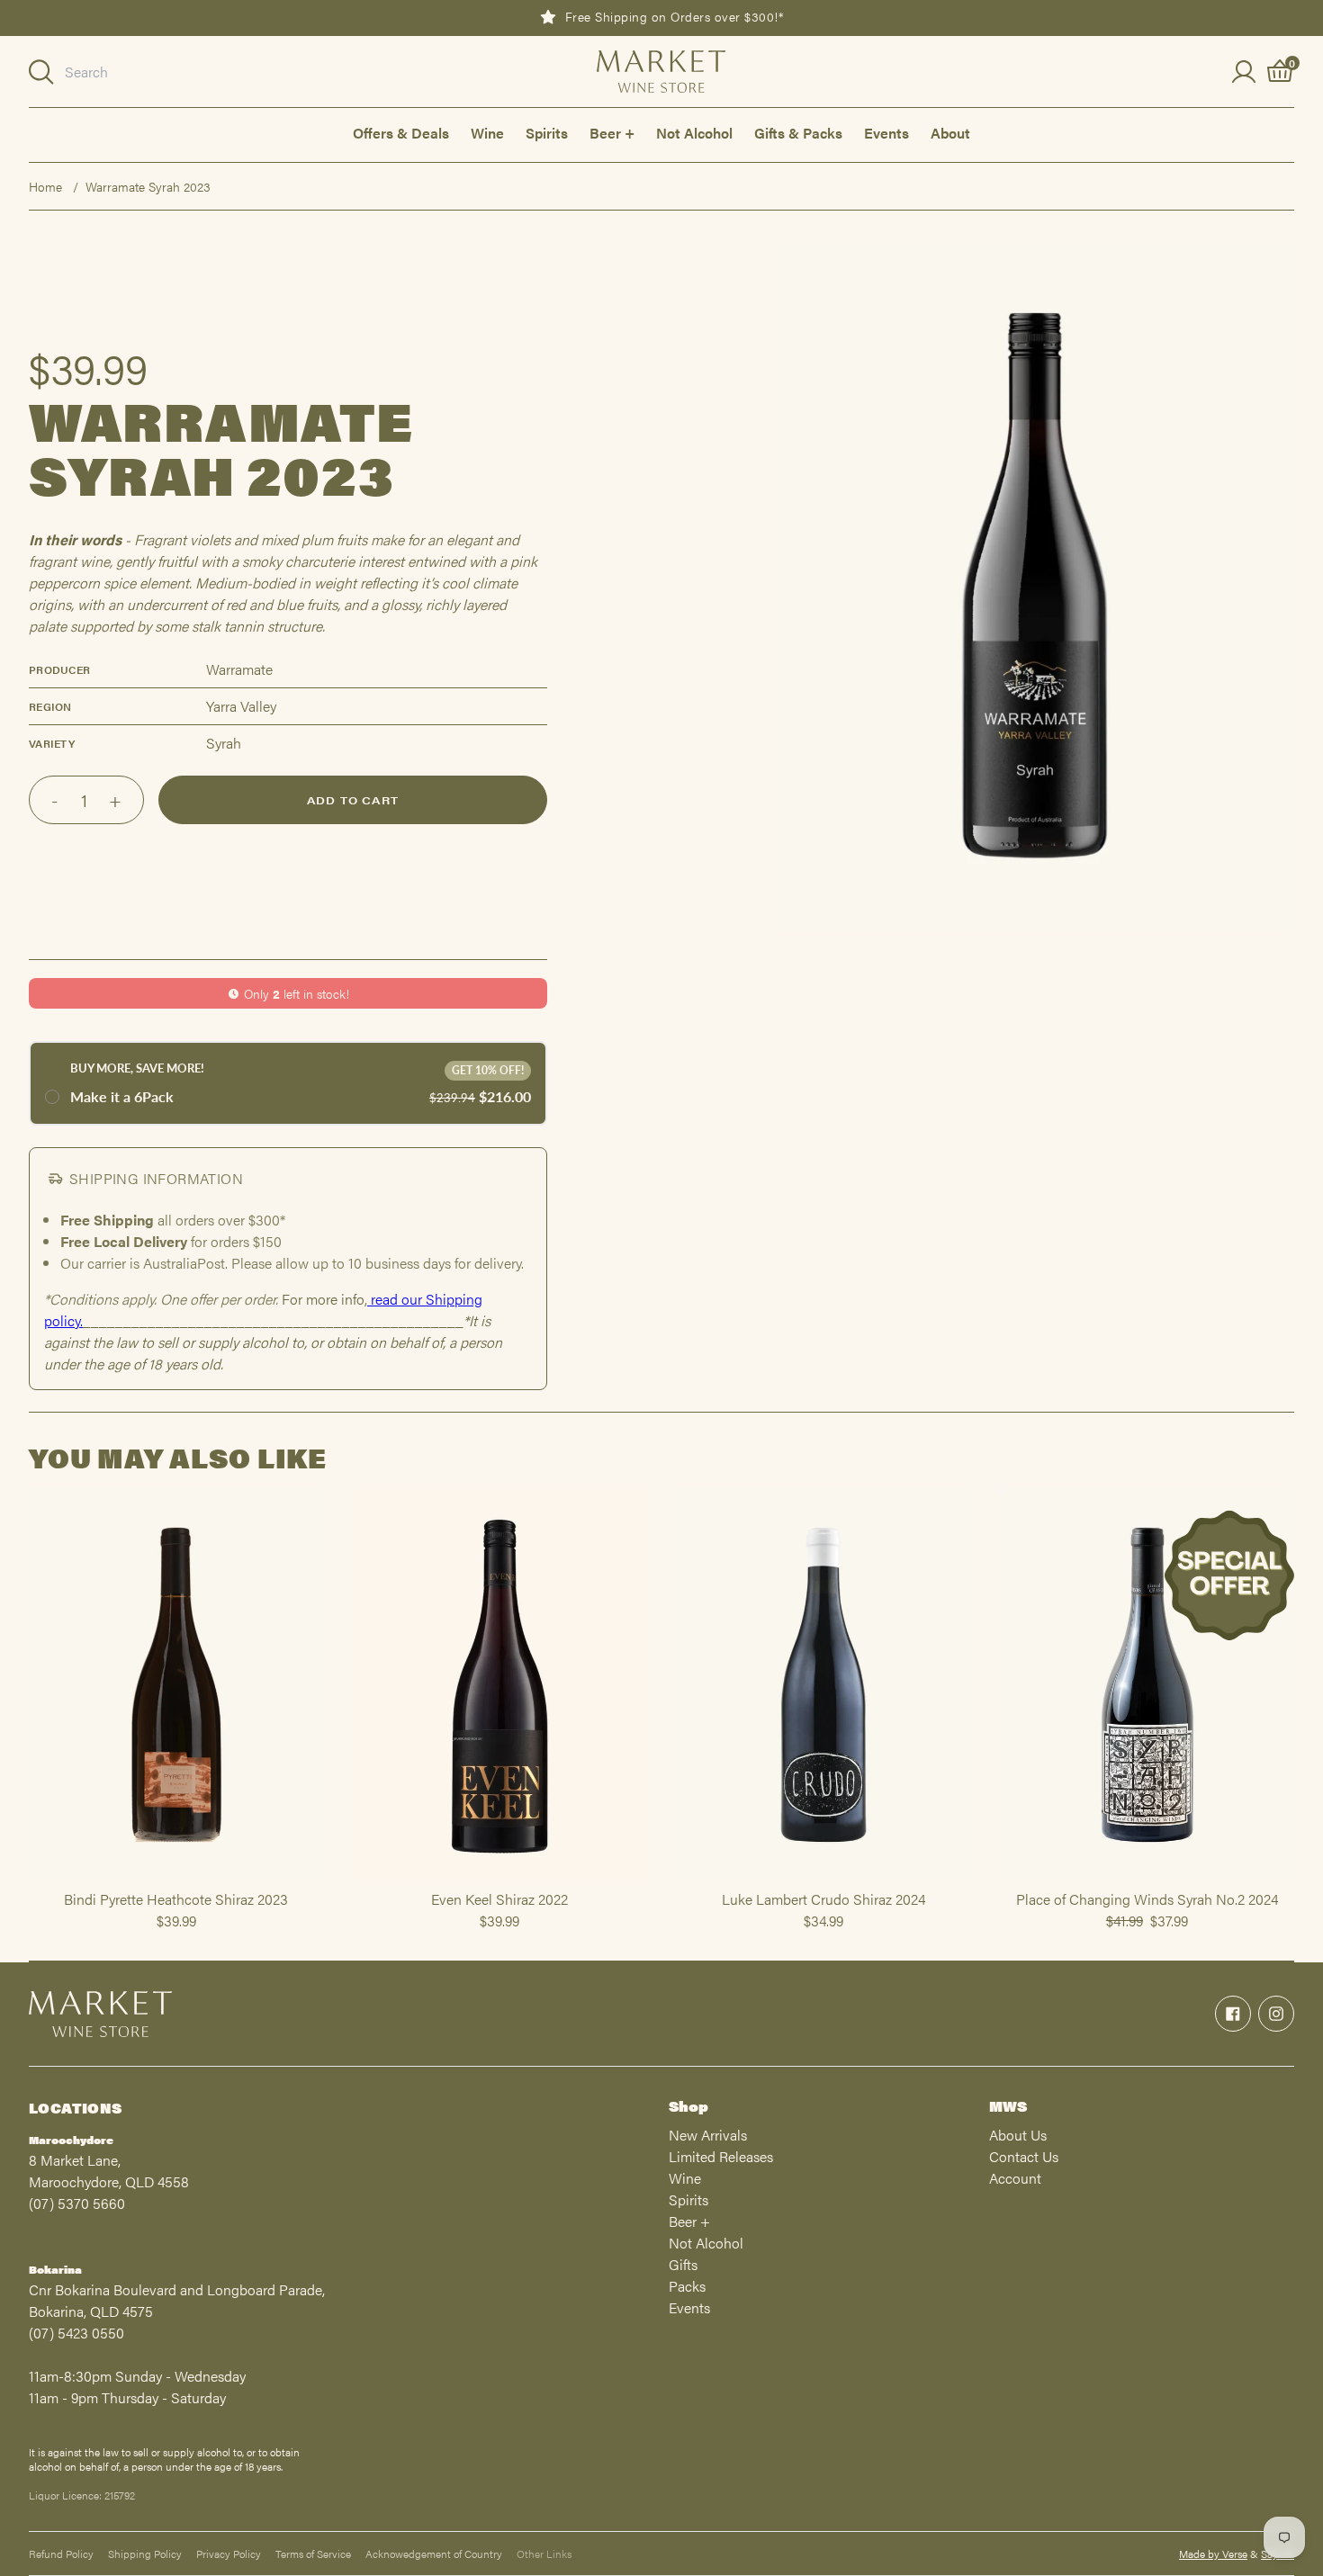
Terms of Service (313, 2554)
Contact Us (1024, 2156)
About (950, 133)
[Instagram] (1276, 2014)
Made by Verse (1213, 2554)
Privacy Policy (229, 2554)
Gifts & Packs (798, 133)
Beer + (612, 133)
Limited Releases (721, 2156)
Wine (487, 133)
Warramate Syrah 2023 (148, 186)
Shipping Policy (145, 2554)
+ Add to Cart (176, 1880)
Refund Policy (61, 2554)
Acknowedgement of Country (434, 2554)
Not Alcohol (694, 133)
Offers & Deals (401, 133)
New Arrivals (708, 2135)
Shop (688, 2106)
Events (886, 133)
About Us (1018, 2135)
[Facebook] (1233, 2014)
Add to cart (353, 800)
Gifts (683, 2264)
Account (1015, 2178)
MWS (1008, 2106)
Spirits (547, 133)
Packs (687, 2286)
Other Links (544, 2554)
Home (45, 186)
